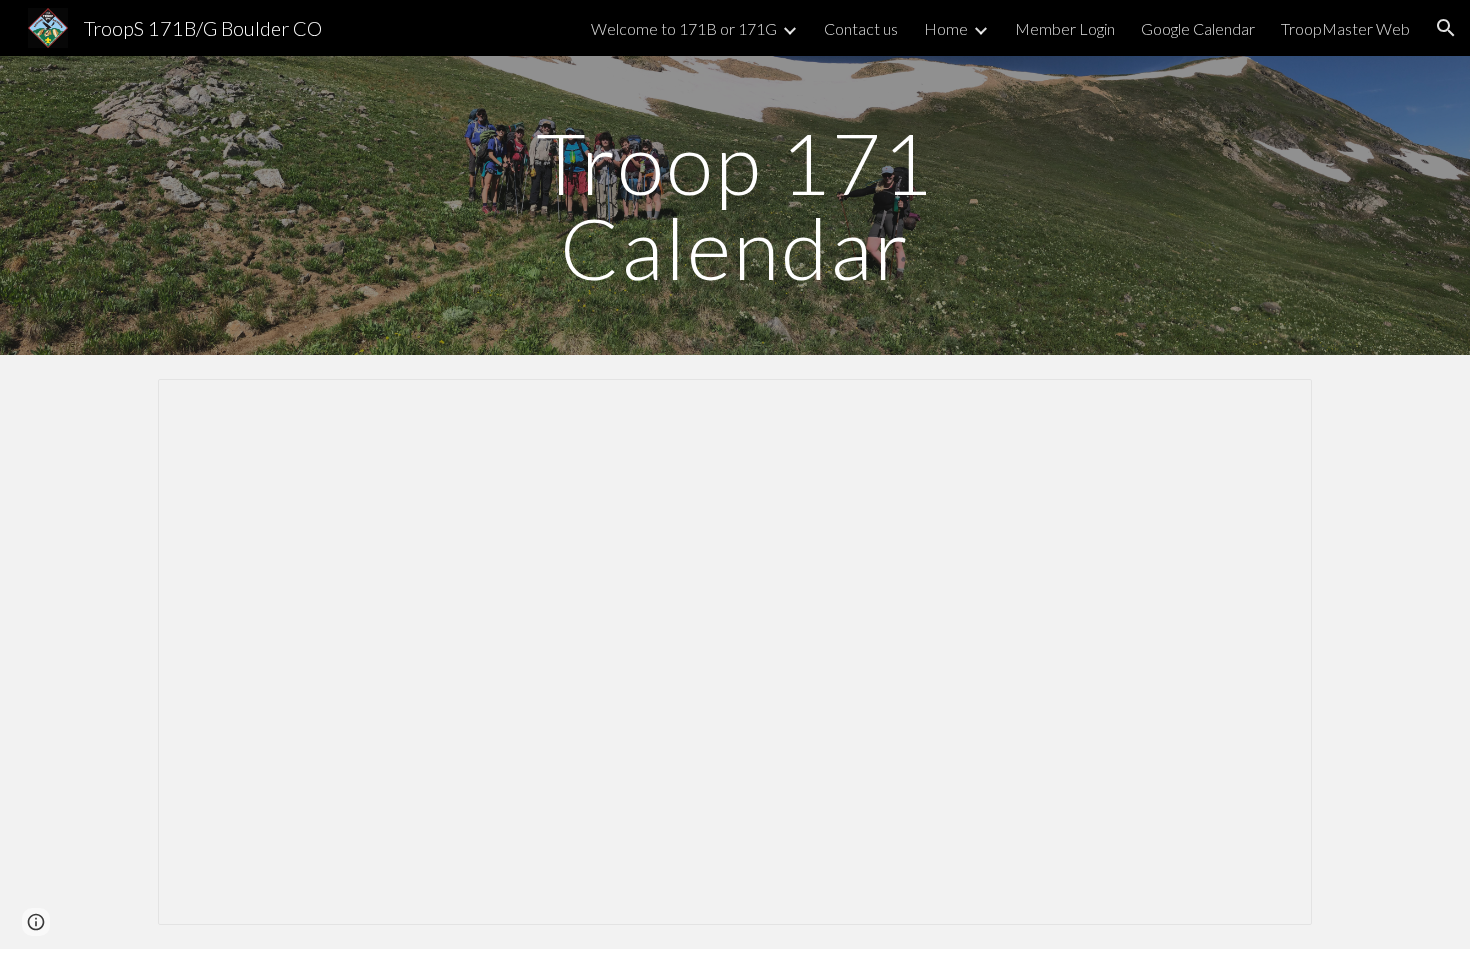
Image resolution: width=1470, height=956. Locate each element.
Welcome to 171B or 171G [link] (684, 28)
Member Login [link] (1065, 28)
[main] (735, 205)
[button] (1446, 28)
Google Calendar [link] (1198, 28)
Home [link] (946, 28)
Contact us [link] (861, 28)
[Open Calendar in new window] (1274, 405)
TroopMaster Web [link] (1345, 28)
